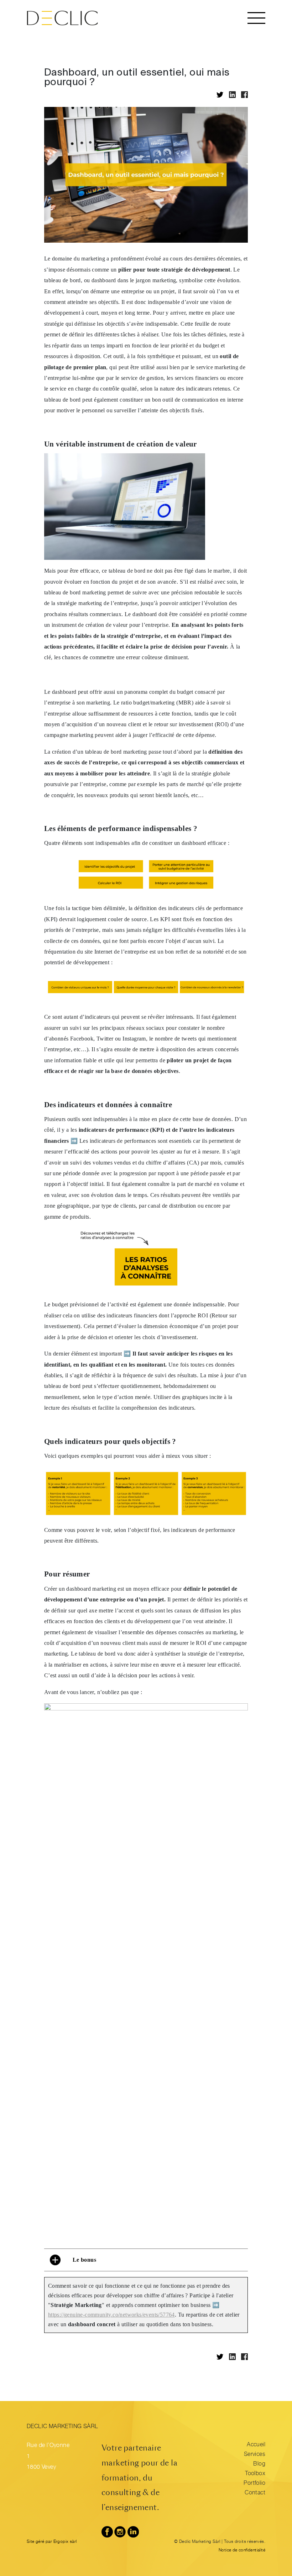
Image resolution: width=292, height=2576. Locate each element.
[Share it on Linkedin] (232, 95)
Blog (259, 2464)
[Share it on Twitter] (220, 95)
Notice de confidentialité (242, 2550)
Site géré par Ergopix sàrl (52, 2542)
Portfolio (254, 2484)
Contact (255, 2493)
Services (255, 2455)
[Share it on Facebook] (244, 95)
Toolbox (255, 2474)
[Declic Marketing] (62, 18)
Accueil (256, 2445)
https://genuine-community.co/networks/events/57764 (111, 2315)
